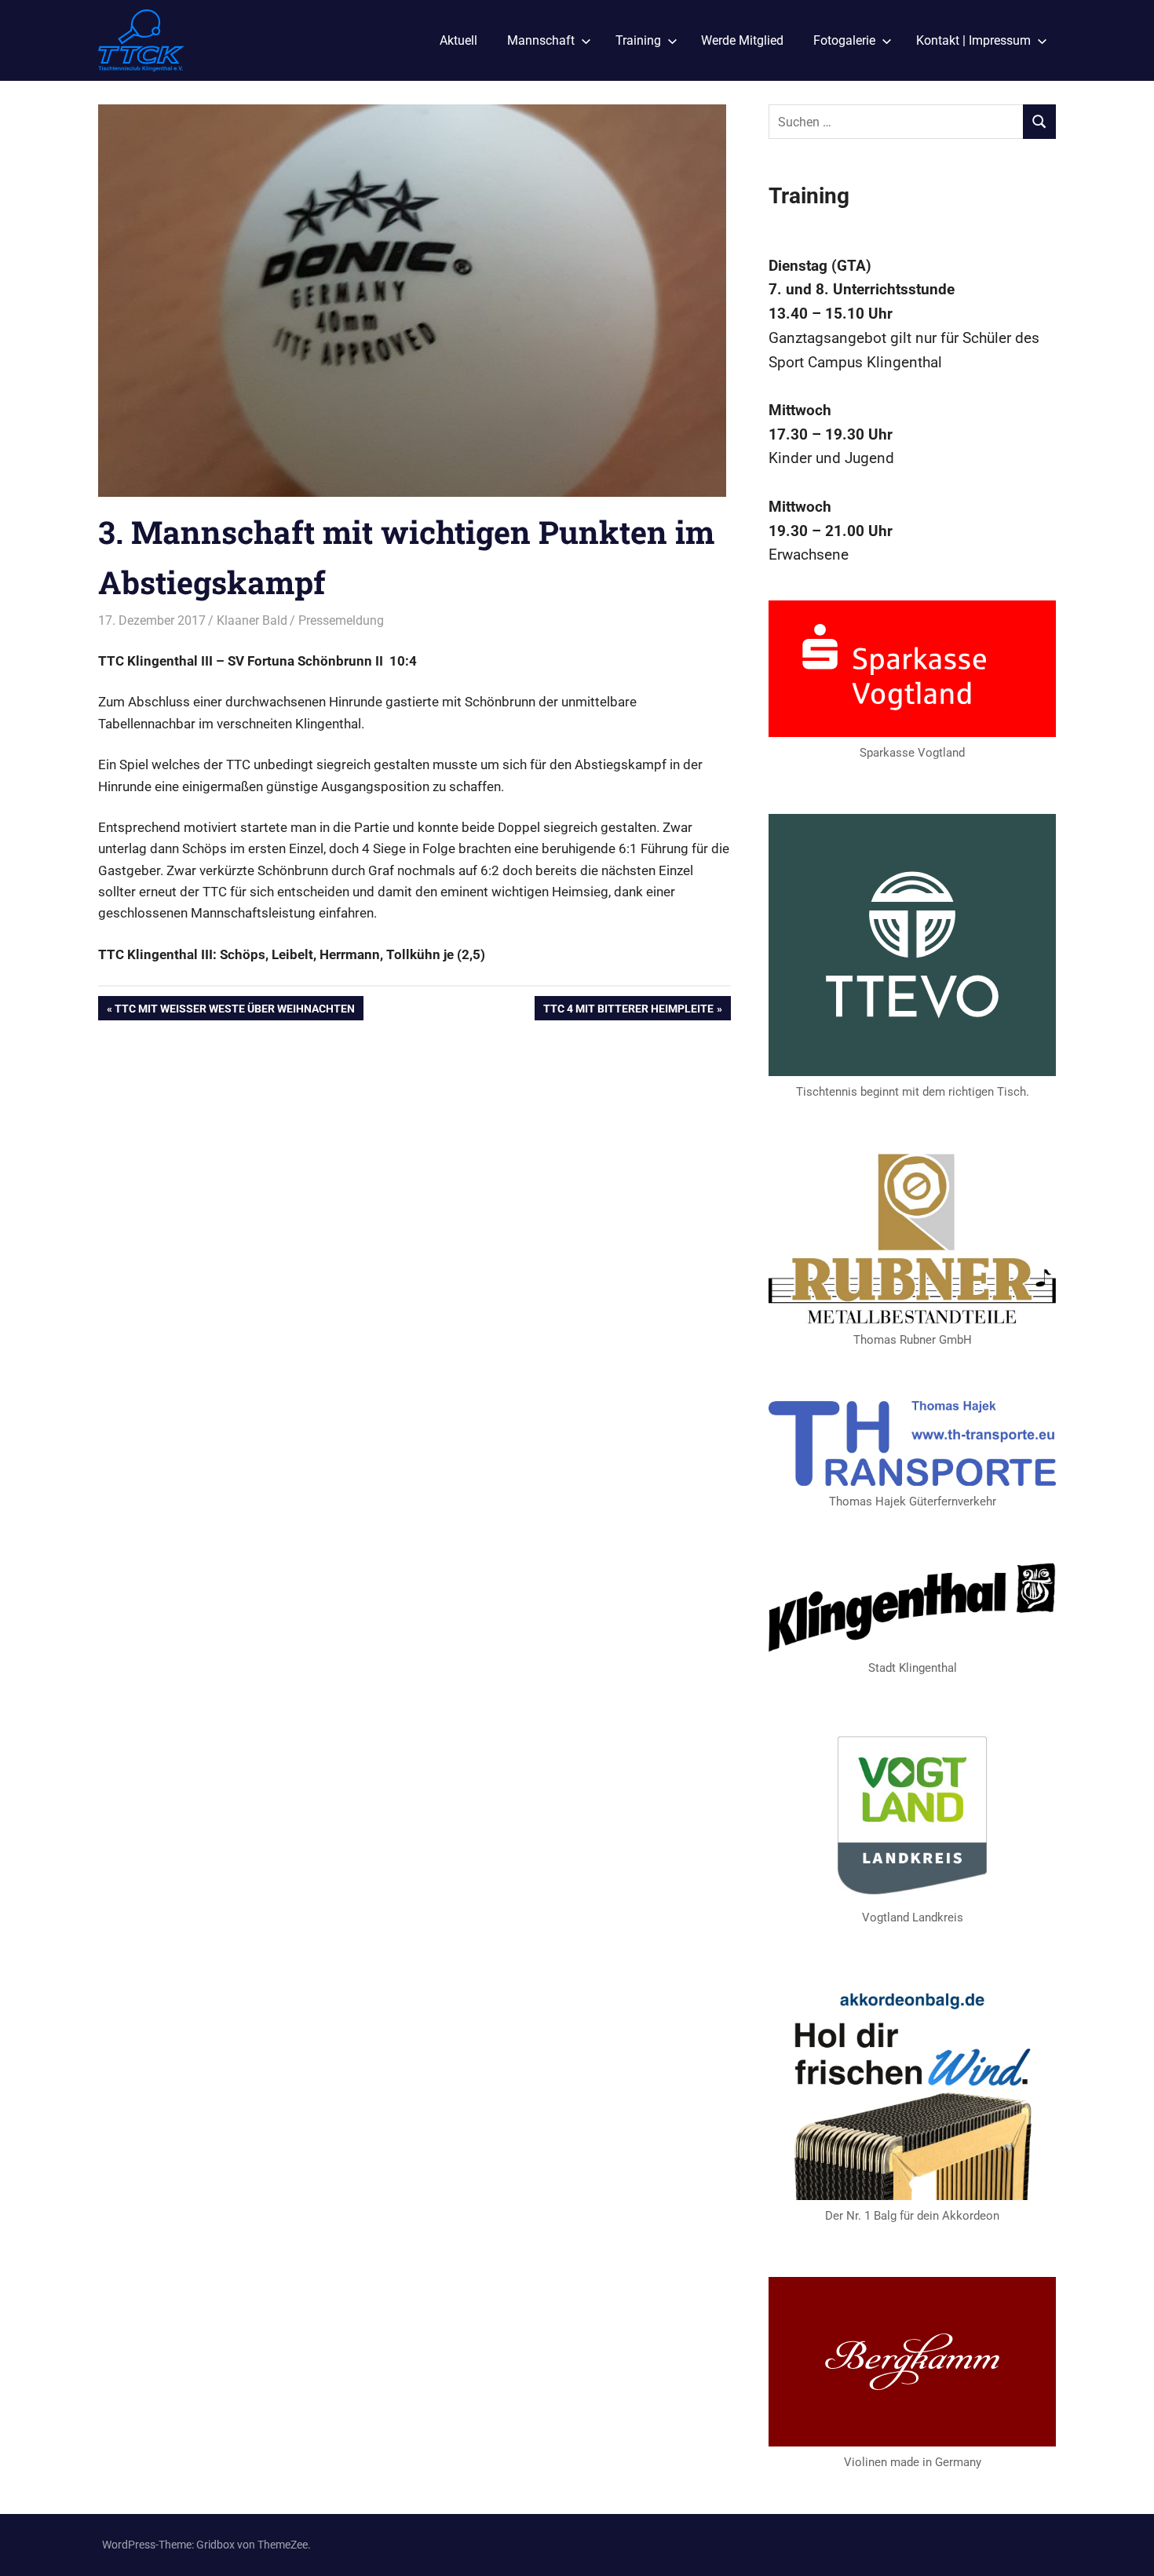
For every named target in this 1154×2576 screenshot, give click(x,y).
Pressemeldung (341, 620)
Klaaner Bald (252, 620)
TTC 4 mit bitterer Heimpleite (628, 1011)
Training (638, 40)
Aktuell (458, 40)
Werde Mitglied (742, 40)
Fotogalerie (844, 40)
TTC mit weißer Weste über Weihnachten (234, 1011)
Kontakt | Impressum (973, 40)
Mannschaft (541, 40)
